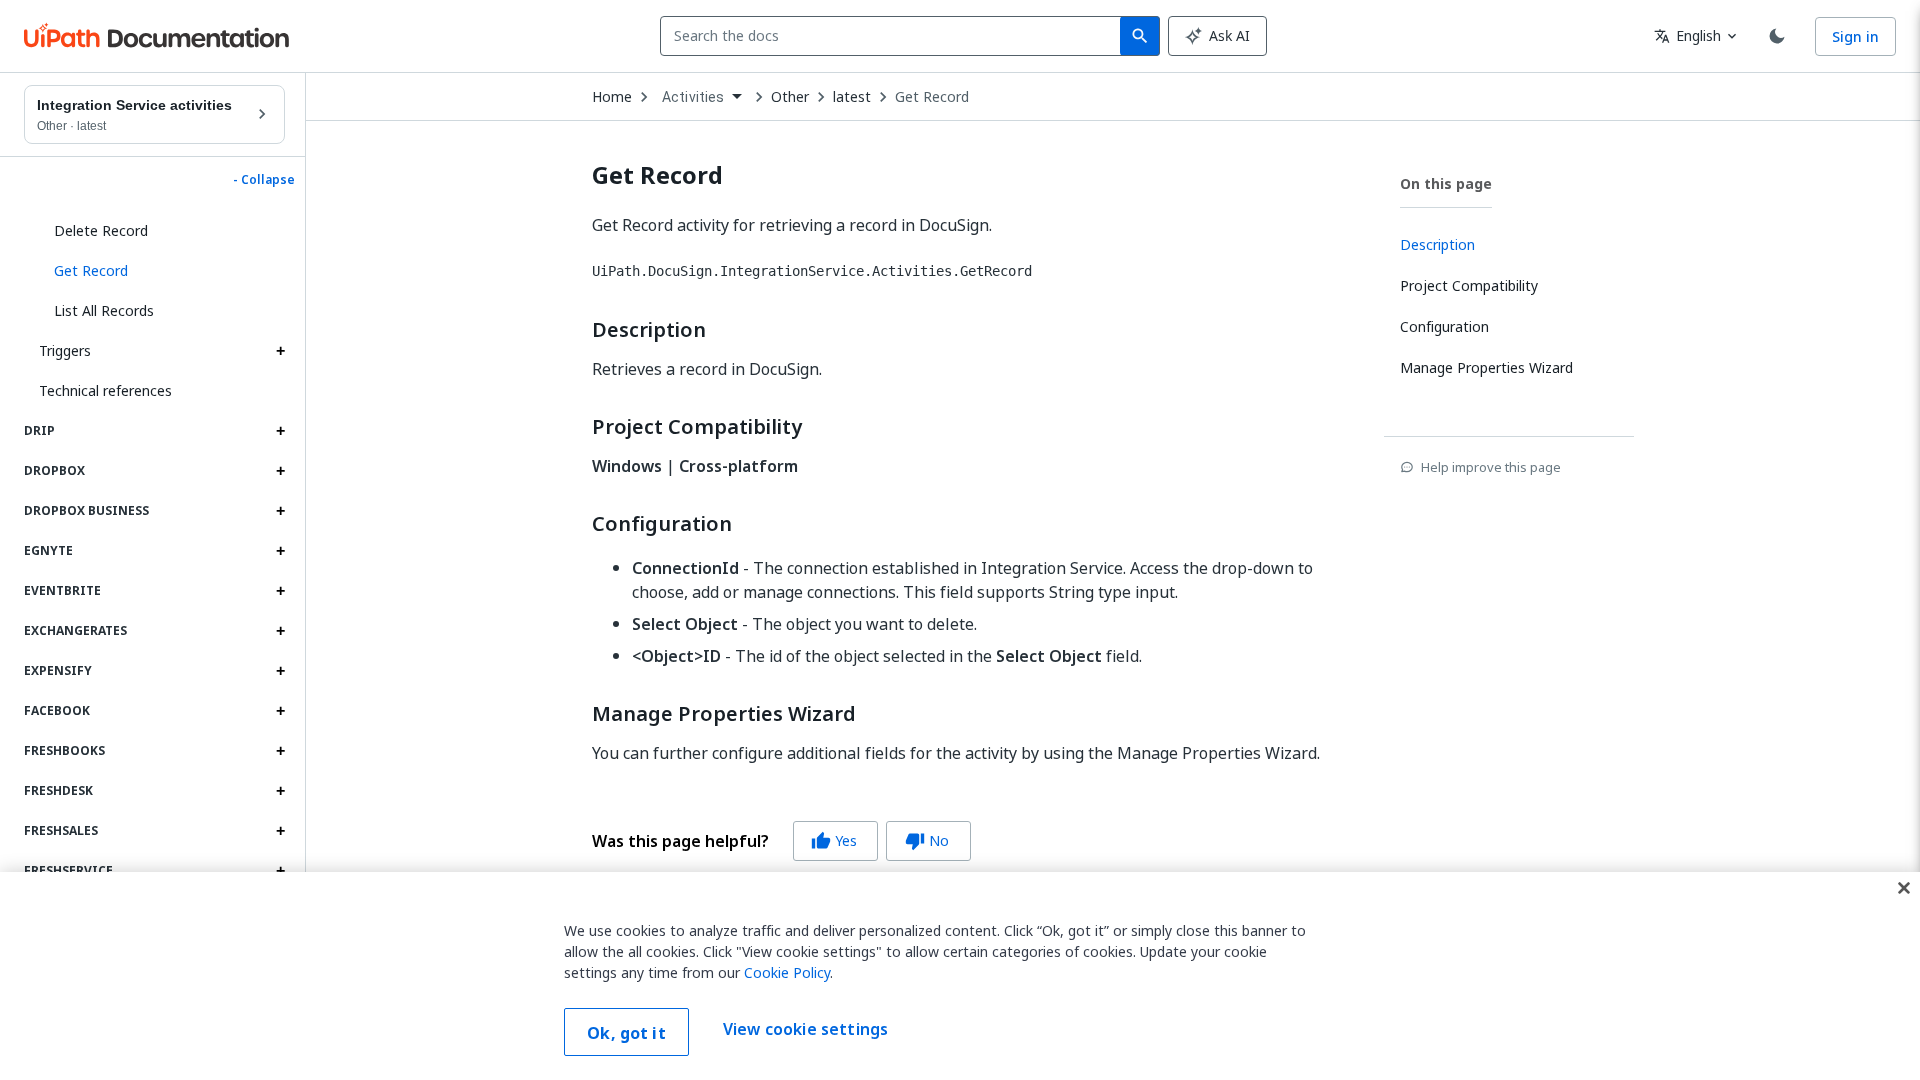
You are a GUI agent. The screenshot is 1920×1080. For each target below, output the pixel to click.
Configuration (662, 524)
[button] (162, 271)
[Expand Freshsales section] (280, 831)
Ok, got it (626, 1033)
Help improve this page (1491, 467)
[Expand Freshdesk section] (280, 791)
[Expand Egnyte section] (280, 551)
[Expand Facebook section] (280, 711)
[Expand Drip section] (280, 431)
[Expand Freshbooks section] (280, 751)
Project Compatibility (697, 427)
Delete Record (101, 230)
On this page (1446, 183)
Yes (834, 840)
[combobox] (894, 36)
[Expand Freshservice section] (280, 871)
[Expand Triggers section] (280, 351)
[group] (781, 841)
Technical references (105, 390)
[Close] (1904, 888)
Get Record (932, 97)
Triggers (65, 350)
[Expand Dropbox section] (280, 471)
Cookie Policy (787, 972)
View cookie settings (805, 1030)
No (927, 840)
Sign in (1855, 36)
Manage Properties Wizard (724, 714)
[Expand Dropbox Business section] (280, 511)
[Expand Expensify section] (280, 671)
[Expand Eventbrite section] (280, 591)
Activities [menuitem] (693, 97)
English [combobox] (1687, 35)
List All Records (104, 310)
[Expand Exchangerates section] (280, 631)
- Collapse (264, 180)
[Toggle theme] (1777, 36)
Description (649, 330)
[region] (960, 976)
